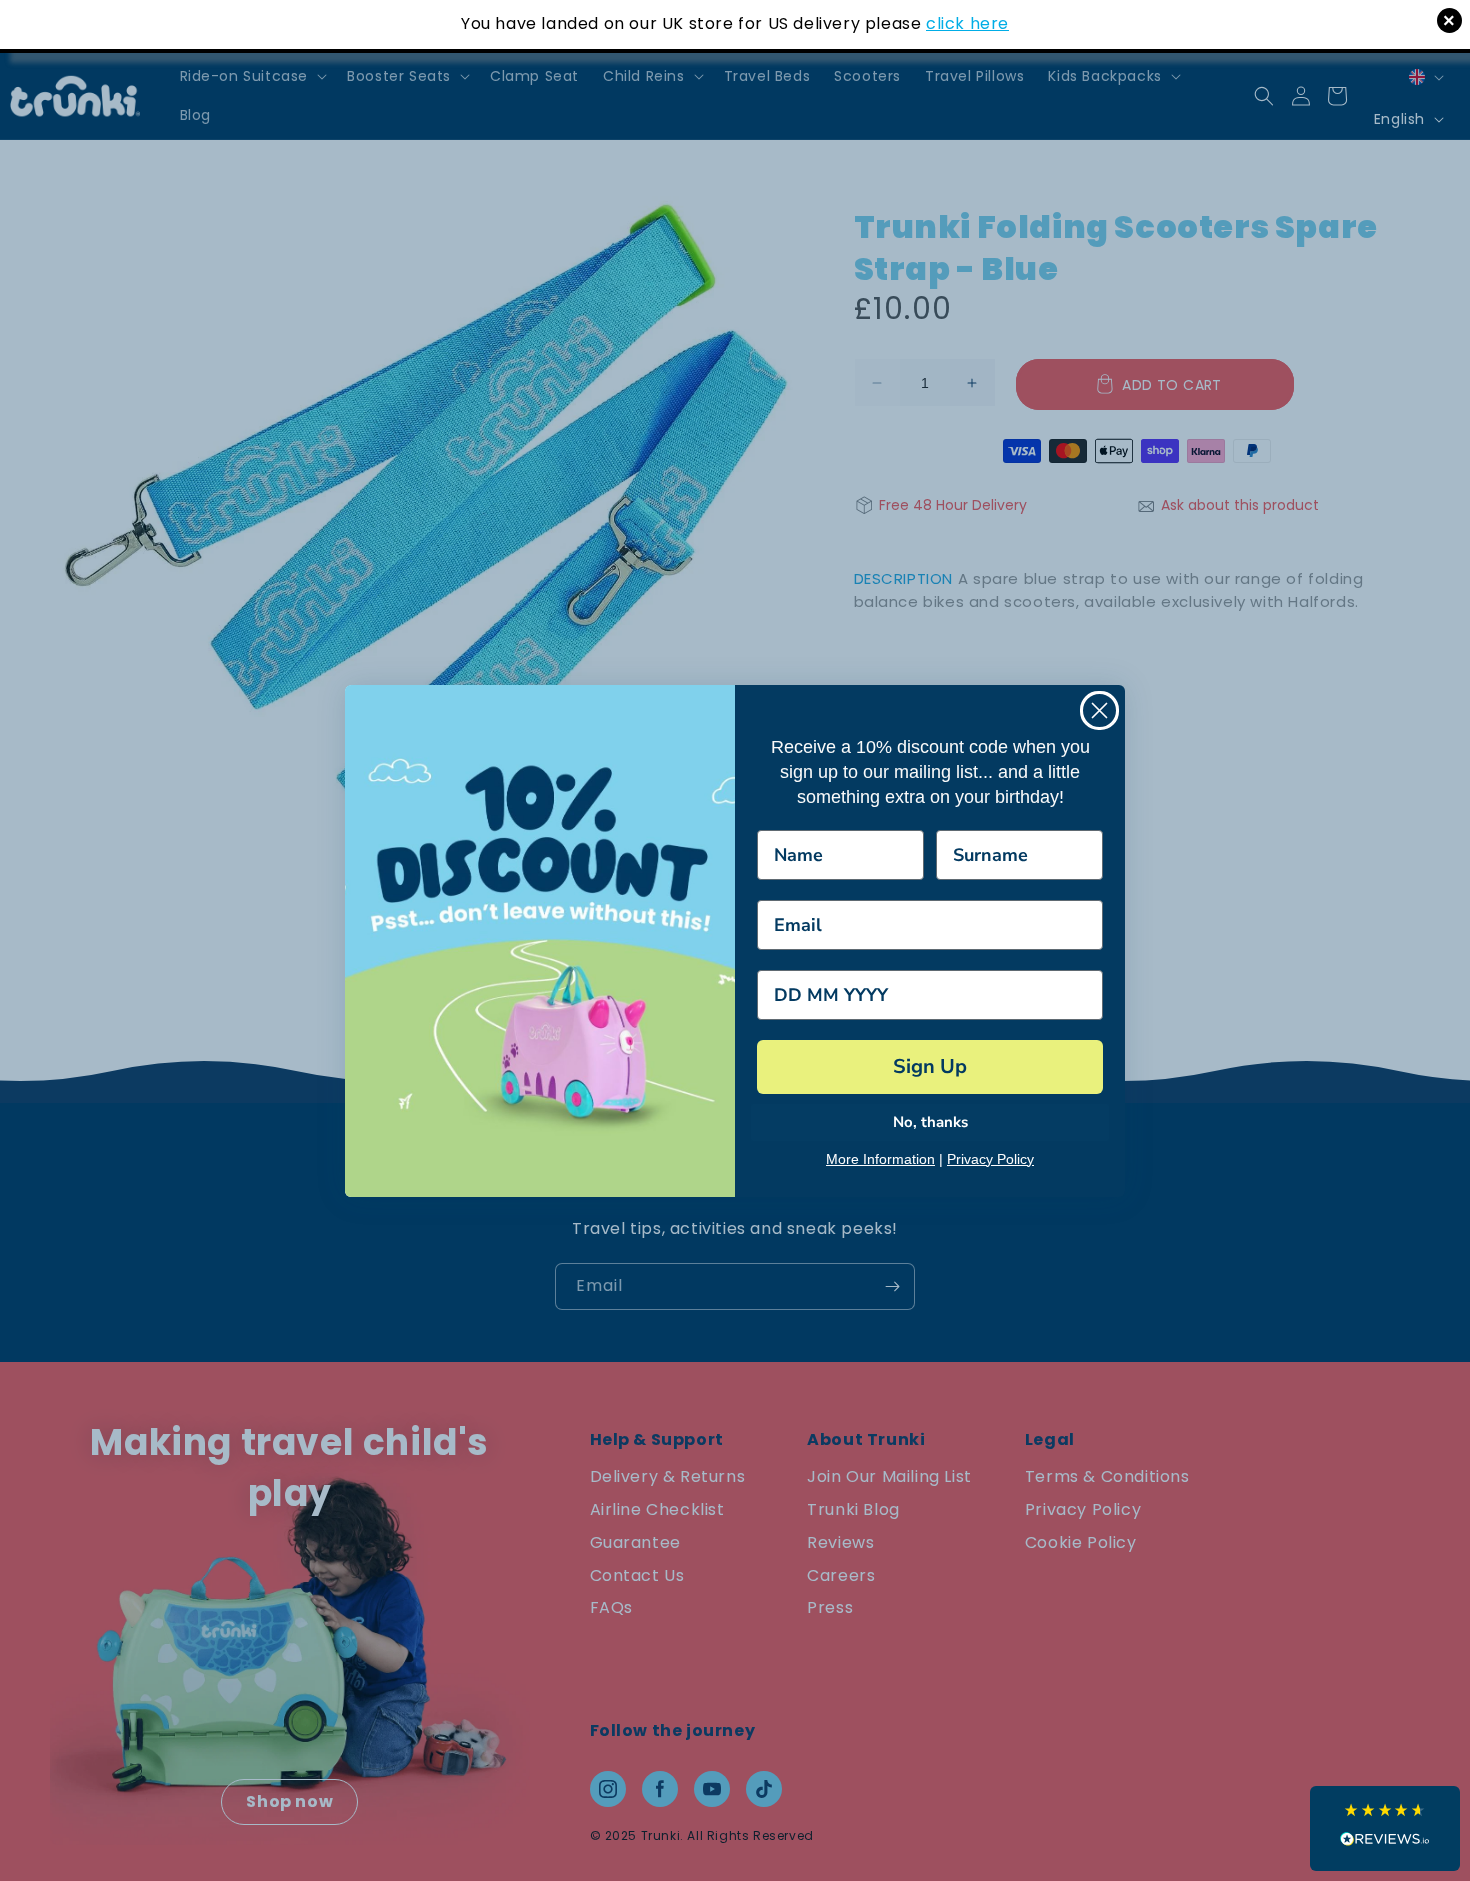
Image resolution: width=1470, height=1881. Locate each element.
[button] (1385, 1828)
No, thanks (930, 1122)
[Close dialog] (1099, 710)
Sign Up (930, 1066)
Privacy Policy (990, 1159)
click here (967, 23)
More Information (880, 1159)
